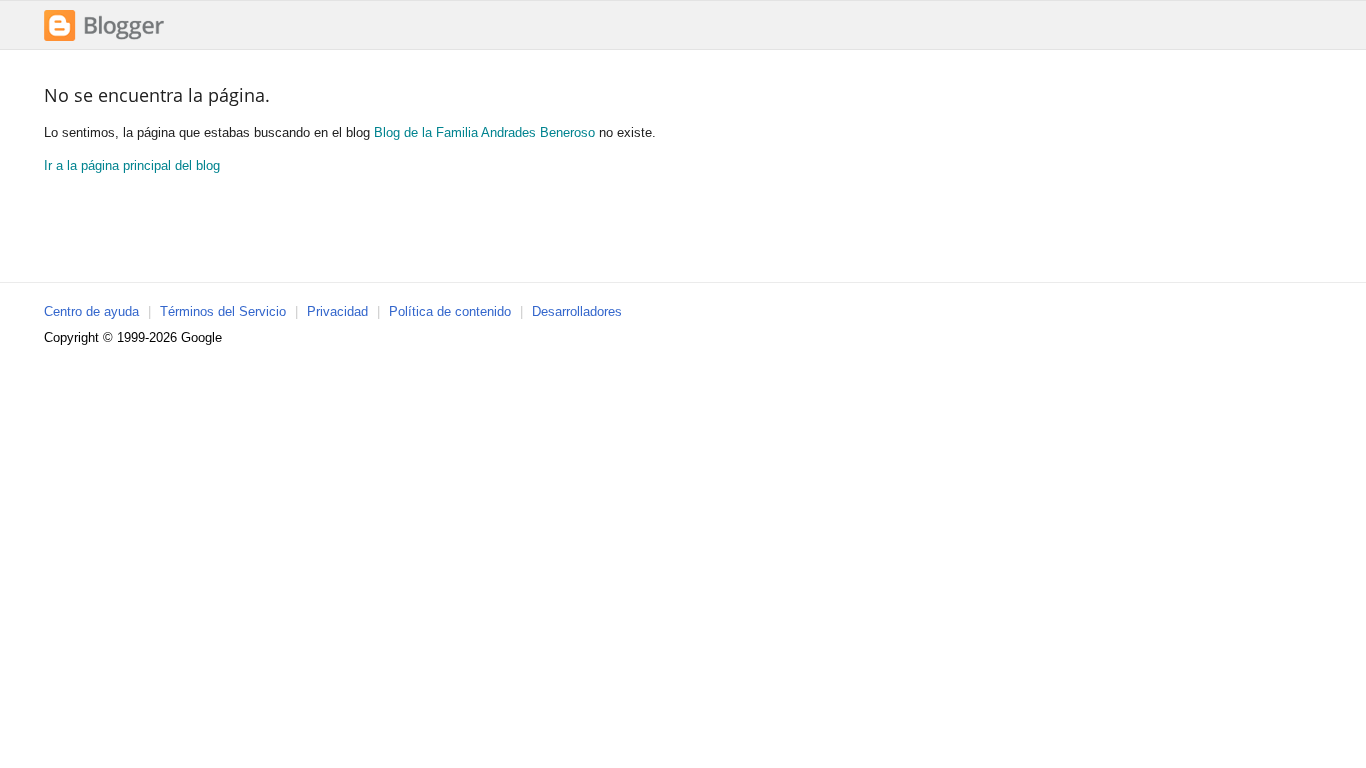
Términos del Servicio (223, 311)
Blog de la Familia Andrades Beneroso (484, 132)
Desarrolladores (577, 311)
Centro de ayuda (91, 311)
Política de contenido (450, 311)
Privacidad (337, 311)
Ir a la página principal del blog (132, 165)
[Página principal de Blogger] (104, 38)
